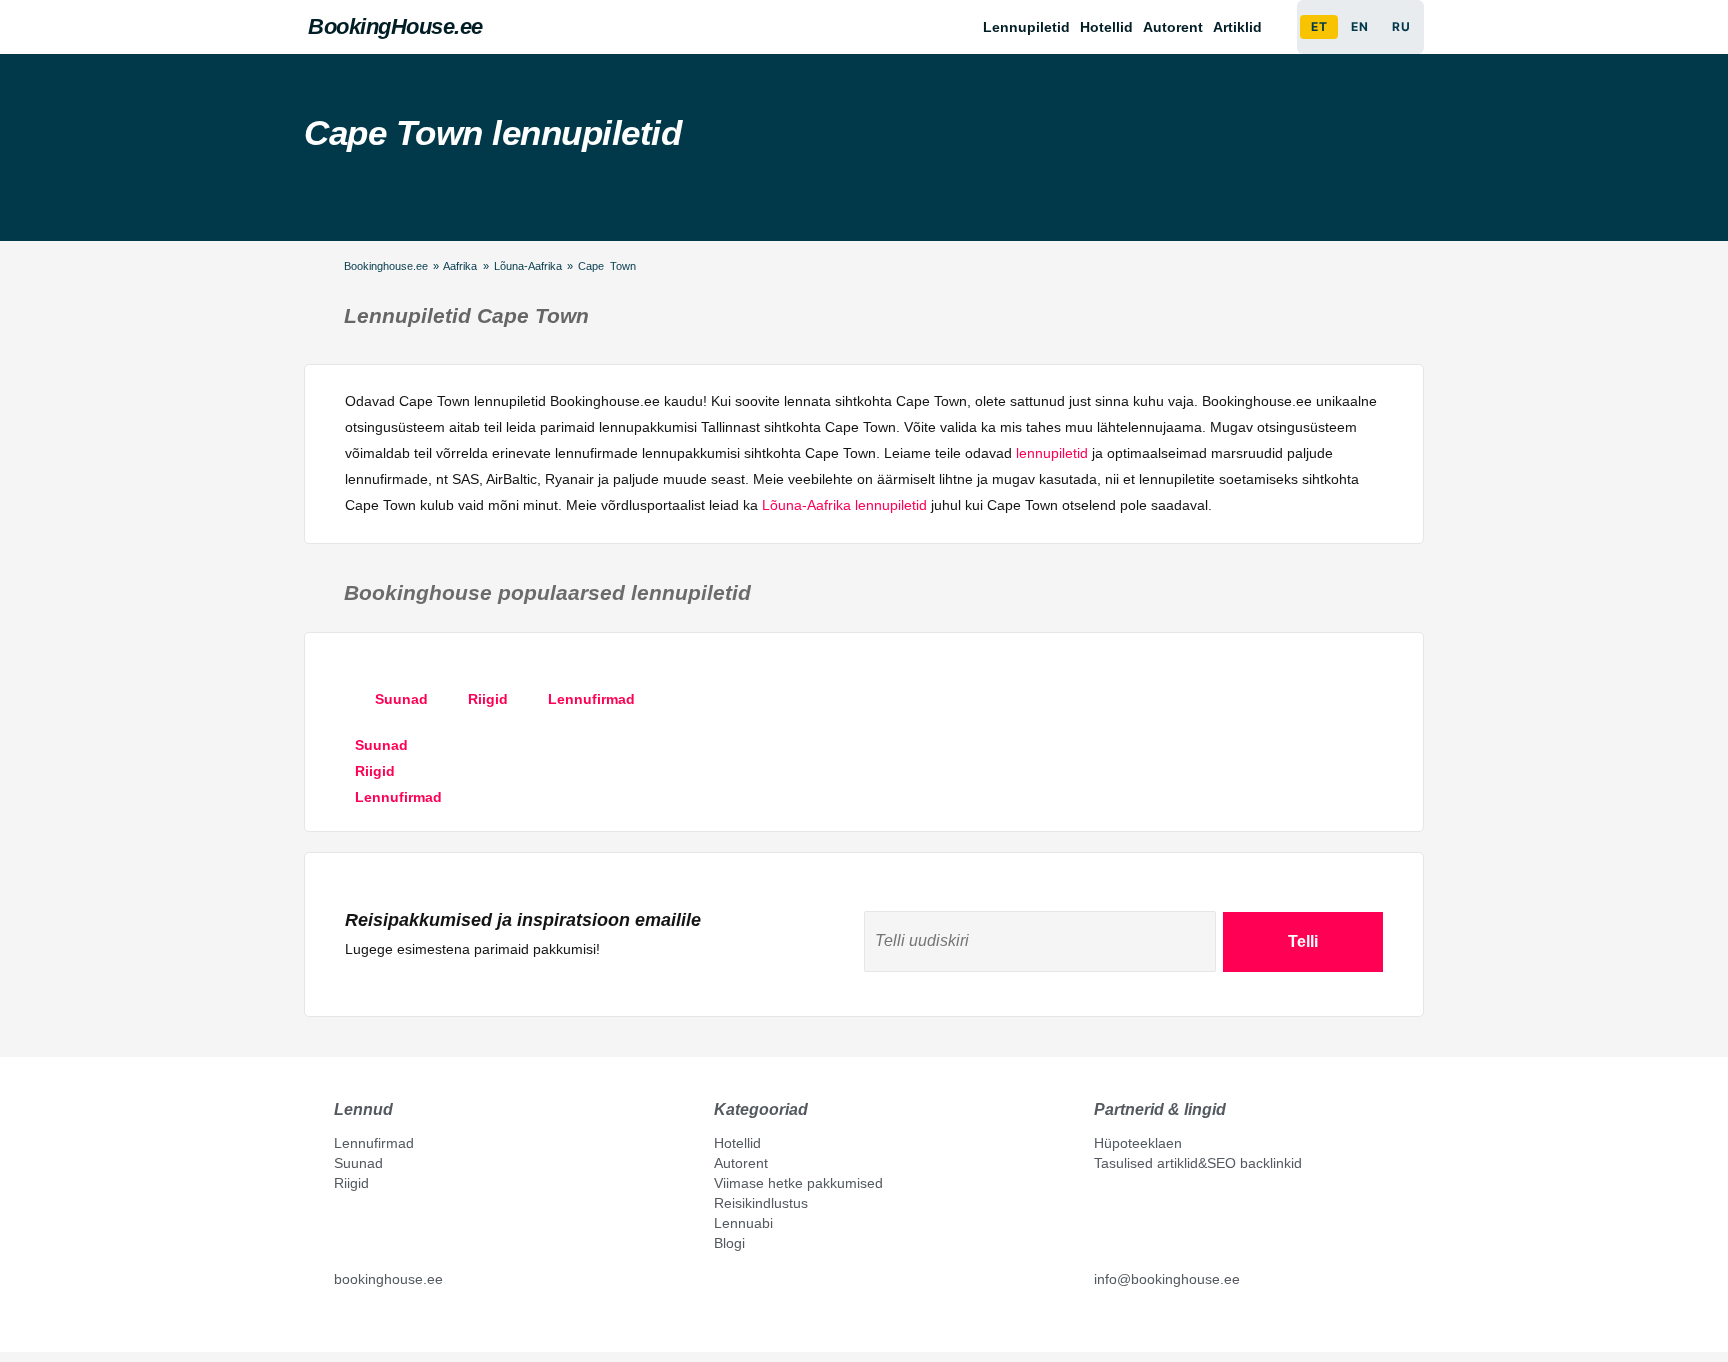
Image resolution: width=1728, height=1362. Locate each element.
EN (1359, 26)
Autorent (1173, 27)
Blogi (729, 1243)
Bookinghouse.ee (386, 266)
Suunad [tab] (401, 699)
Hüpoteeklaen (1138, 1143)
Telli (1303, 941)
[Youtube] (363, 1324)
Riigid (351, 1183)
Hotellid (1106, 27)
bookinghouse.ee (388, 1279)
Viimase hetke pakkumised (798, 1183)
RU (1401, 26)
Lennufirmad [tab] (591, 699)
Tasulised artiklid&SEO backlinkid (1198, 1163)
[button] (1242, 27)
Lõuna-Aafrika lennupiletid (844, 505)
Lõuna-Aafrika (528, 266)
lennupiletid (1052, 453)
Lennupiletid (1026, 27)
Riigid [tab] (488, 699)
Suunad (358, 1163)
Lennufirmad (374, 1143)
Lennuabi (743, 1223)
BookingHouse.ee (395, 26)
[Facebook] (342, 1324)
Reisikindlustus (761, 1203)
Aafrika (460, 266)
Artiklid (1237, 27)
